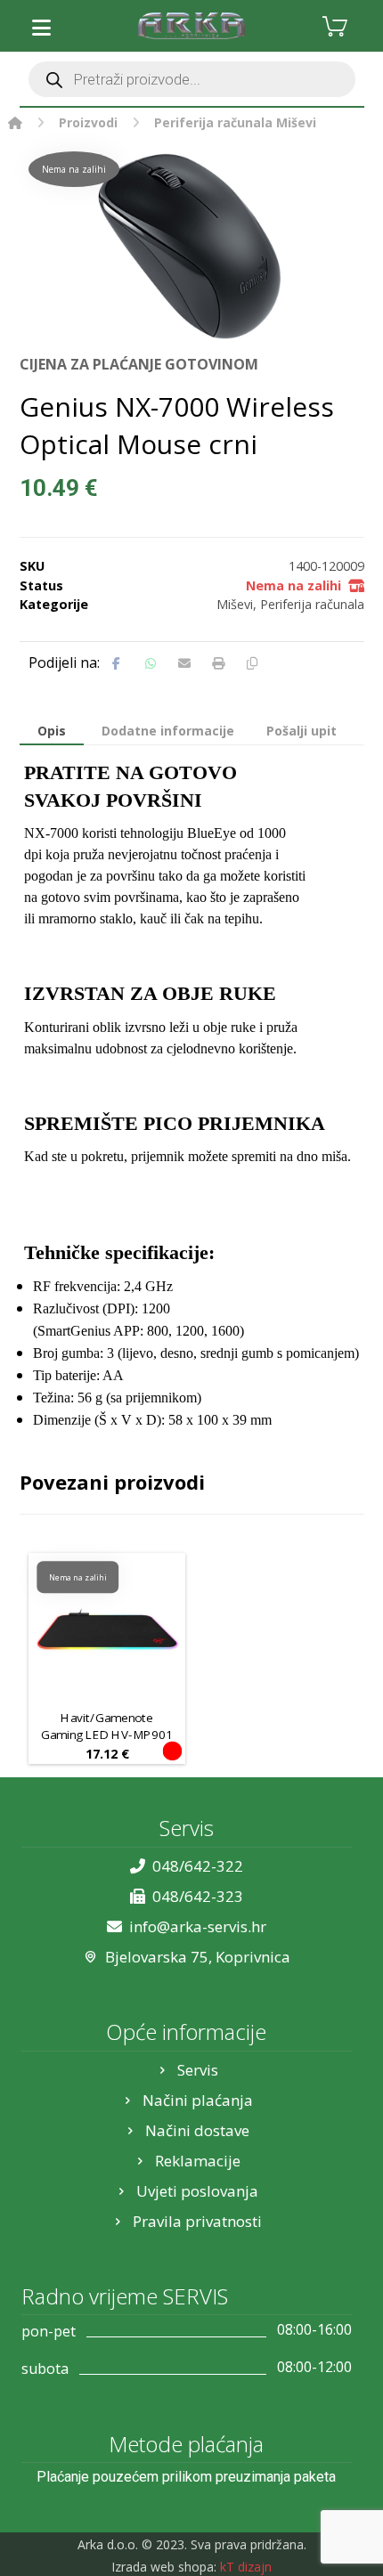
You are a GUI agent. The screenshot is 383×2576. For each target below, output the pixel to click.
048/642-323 (198, 1896)
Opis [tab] (52, 731)
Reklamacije (198, 2161)
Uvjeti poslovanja (197, 2191)
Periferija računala (312, 604)
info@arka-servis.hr (198, 1926)
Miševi (235, 604)
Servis (198, 2070)
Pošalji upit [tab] (302, 731)
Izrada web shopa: (164, 2567)
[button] (42, 28)
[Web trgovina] (191, 26)
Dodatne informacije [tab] (168, 731)
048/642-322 (198, 1866)
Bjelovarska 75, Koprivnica (198, 1957)
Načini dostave (197, 2130)
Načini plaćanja (198, 2100)
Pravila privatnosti (197, 2221)
